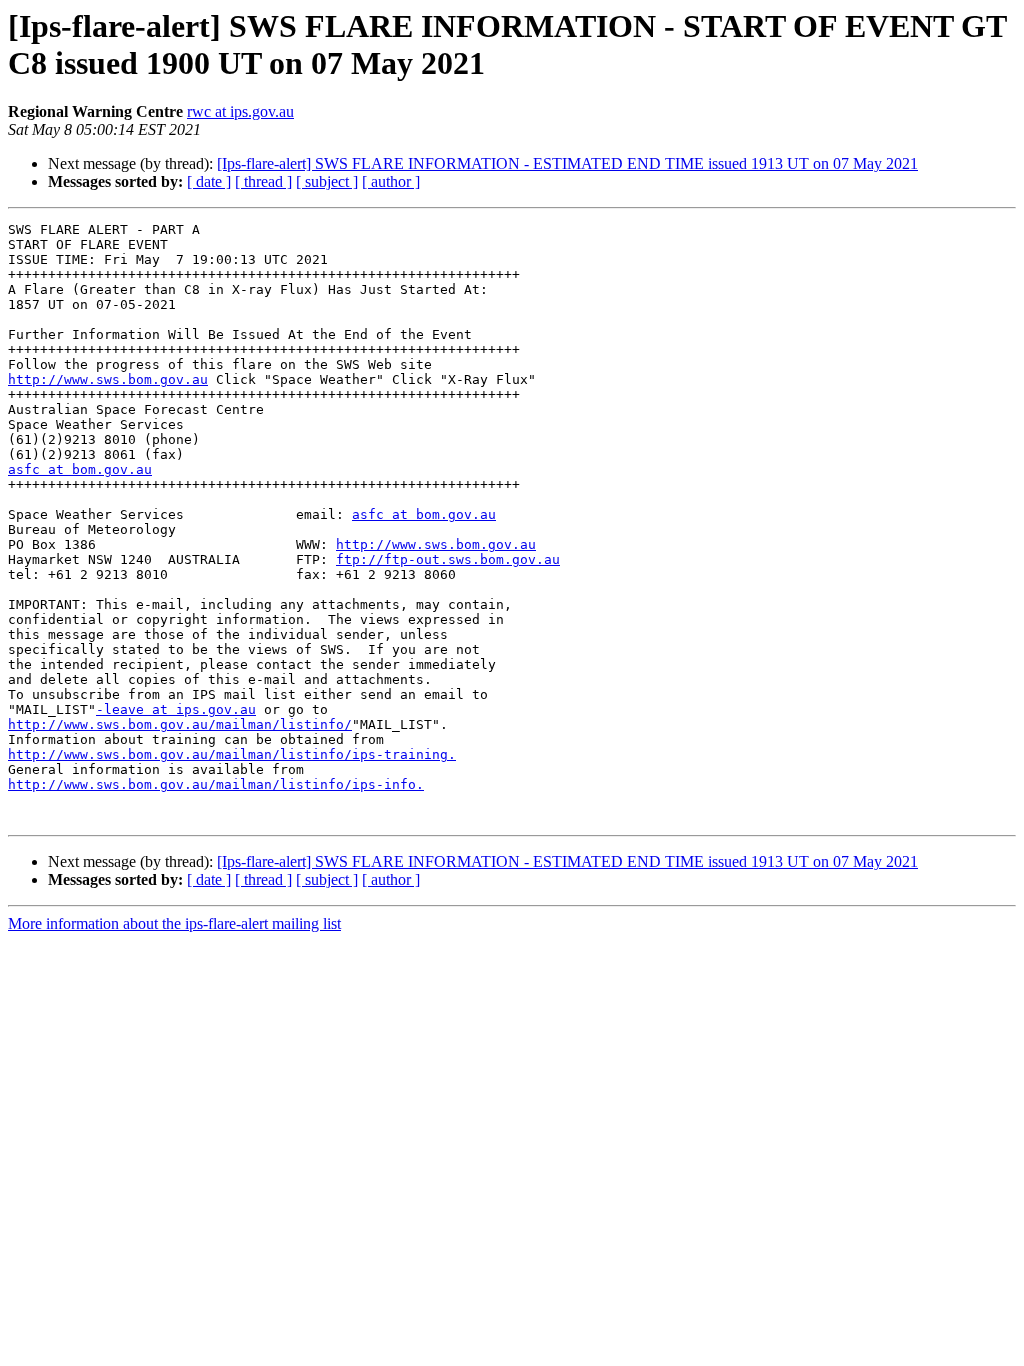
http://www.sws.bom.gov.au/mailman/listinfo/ (180, 724)
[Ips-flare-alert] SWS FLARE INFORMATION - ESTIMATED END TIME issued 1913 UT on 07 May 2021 (567, 163)
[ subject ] (327, 181)
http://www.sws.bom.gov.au (108, 379)
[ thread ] (263, 181)
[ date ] (209, 181)
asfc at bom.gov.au (80, 469)
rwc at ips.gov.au (240, 111)
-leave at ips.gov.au (176, 709)
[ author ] (391, 181)
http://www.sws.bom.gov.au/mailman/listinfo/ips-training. (232, 754)
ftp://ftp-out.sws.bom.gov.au (448, 559)
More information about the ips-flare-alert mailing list (174, 923)
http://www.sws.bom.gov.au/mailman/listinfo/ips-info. (216, 784)
